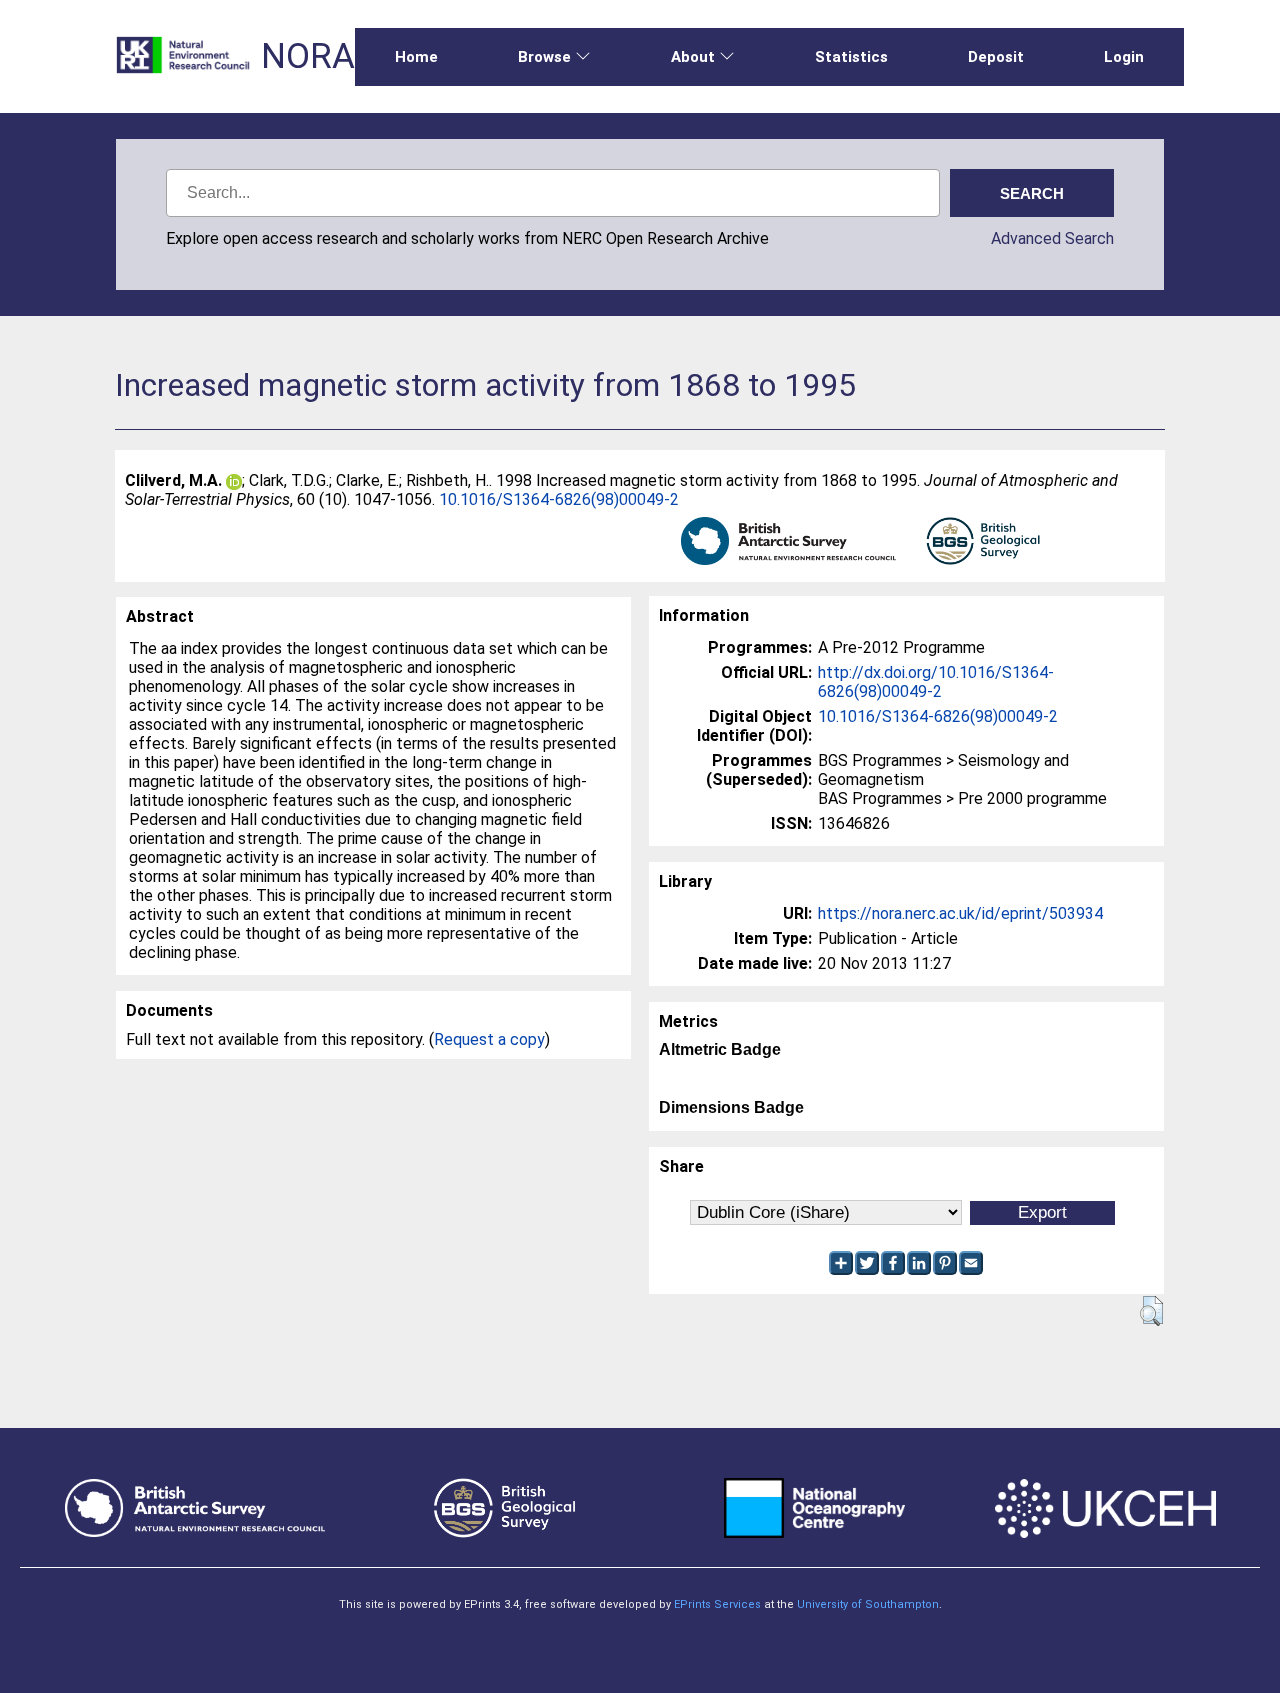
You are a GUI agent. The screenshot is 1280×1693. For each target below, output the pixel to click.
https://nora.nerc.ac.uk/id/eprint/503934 (960, 913)
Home (416, 57)
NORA (308, 56)
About (693, 57)
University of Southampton (868, 1604)
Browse (544, 57)
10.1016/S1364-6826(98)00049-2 (559, 499)
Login (1124, 57)
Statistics (851, 57)
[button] (1151, 1311)
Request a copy (489, 1039)
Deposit (996, 57)
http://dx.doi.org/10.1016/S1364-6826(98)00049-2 (936, 682)
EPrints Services (717, 1604)
